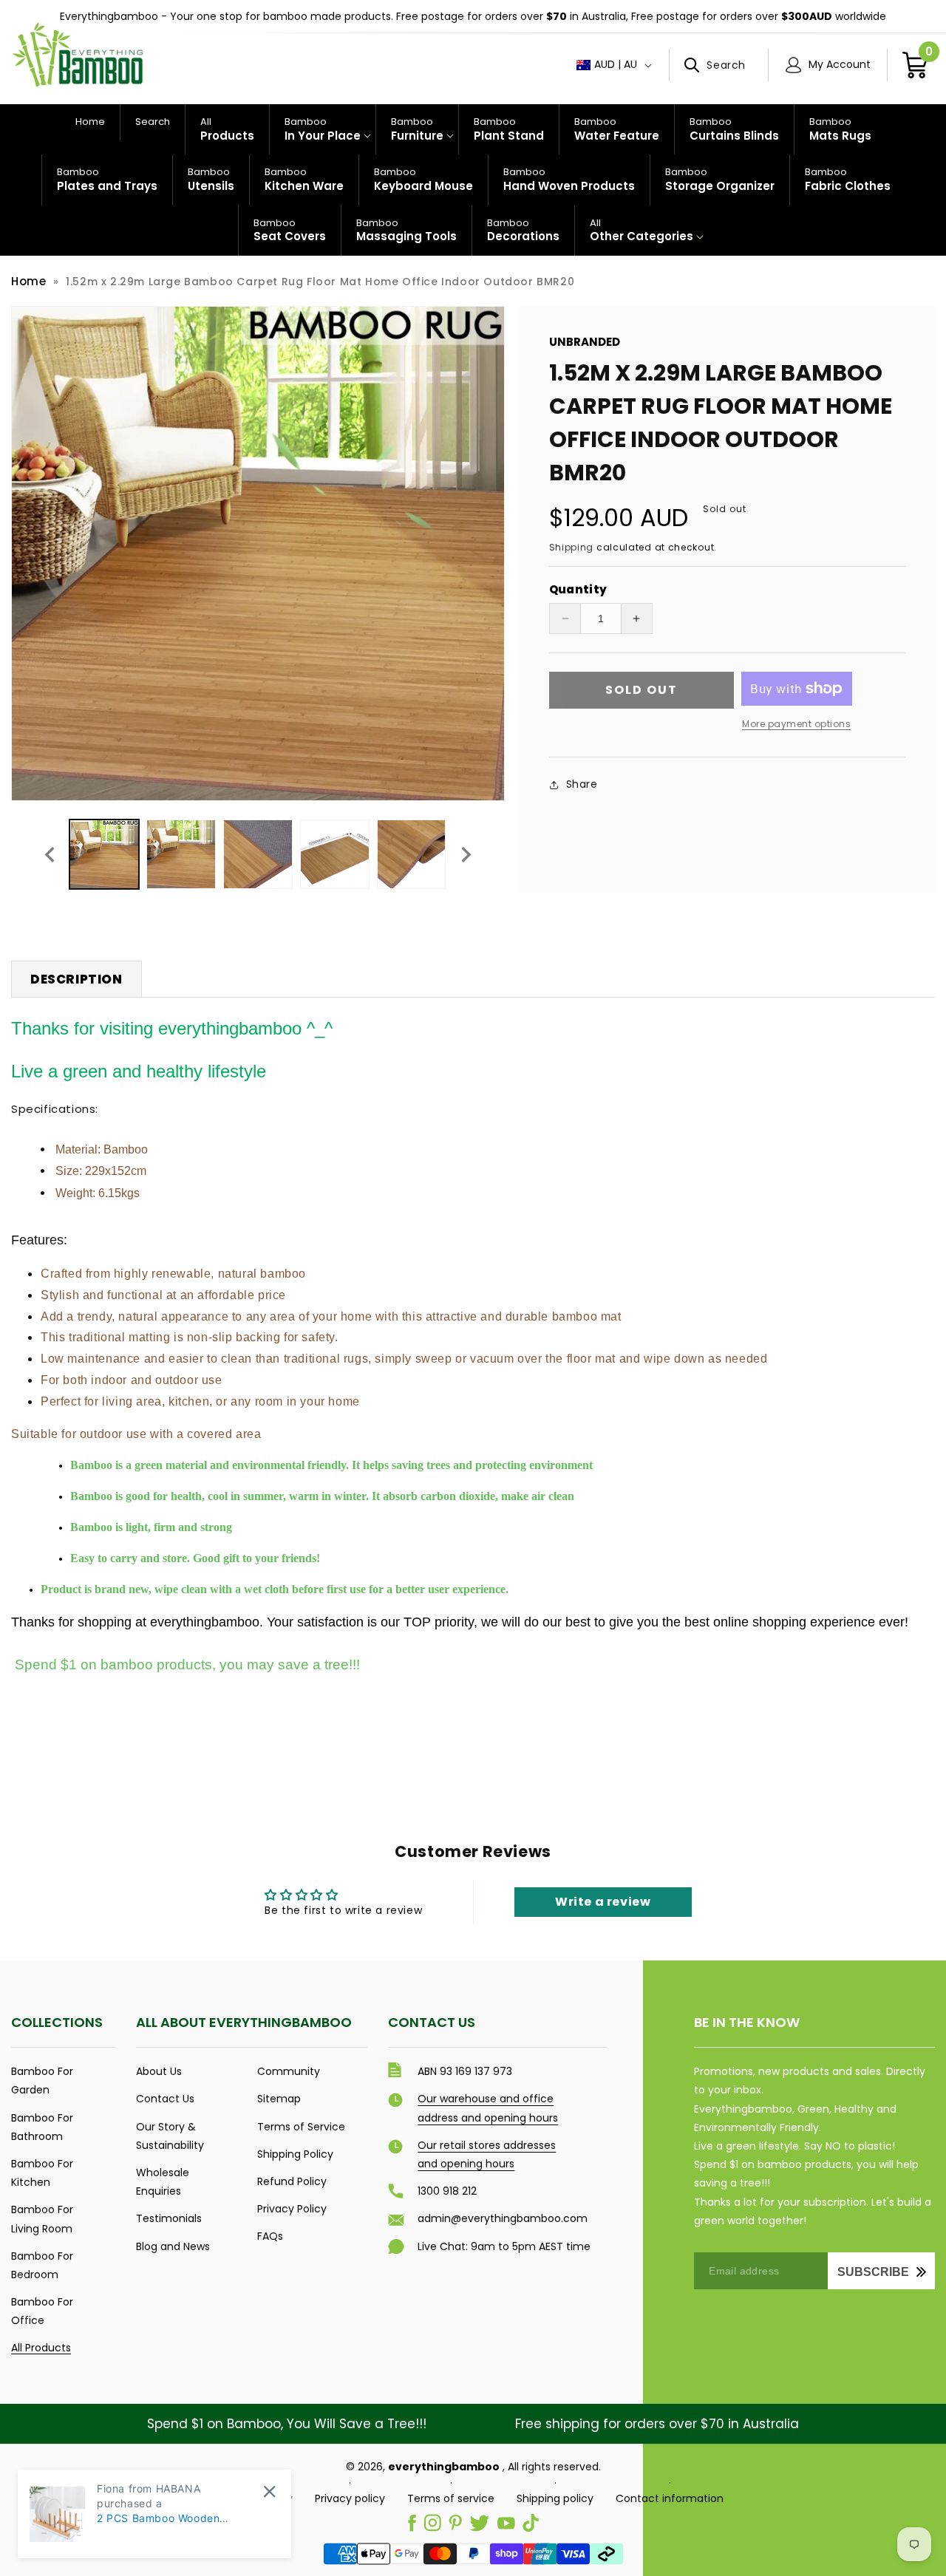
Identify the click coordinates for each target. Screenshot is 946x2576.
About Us (159, 2071)
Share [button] (582, 784)
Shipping (572, 547)
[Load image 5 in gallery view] (412, 854)
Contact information (670, 2498)
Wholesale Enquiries (163, 2182)
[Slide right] (466, 854)
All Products (41, 2348)
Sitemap (279, 2099)
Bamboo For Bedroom (42, 2265)
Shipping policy (555, 2498)
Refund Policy (292, 2181)
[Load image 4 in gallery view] (335, 854)
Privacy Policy (292, 2209)
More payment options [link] (796, 724)
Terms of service (451, 2498)
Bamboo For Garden (42, 2081)
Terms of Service (301, 2127)
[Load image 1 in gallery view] (104, 854)
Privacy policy (350, 2498)
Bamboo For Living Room (42, 2219)
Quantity (578, 589)
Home (28, 281)
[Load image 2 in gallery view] (181, 854)
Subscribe (873, 2272)
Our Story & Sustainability (170, 2136)
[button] (719, 65)
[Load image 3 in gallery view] (258, 854)
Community (289, 2071)
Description (76, 979)
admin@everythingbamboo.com (503, 2218)
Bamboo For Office (42, 2311)
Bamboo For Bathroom (42, 2127)
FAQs (270, 2236)
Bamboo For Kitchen (42, 2173)
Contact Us (165, 2099)
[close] (269, 2491)
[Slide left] (50, 854)
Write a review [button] (603, 1902)
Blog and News (173, 2246)
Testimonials (169, 2218)
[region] (473, 17)
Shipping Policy (295, 2154)
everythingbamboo (444, 2467)
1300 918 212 (447, 2191)
